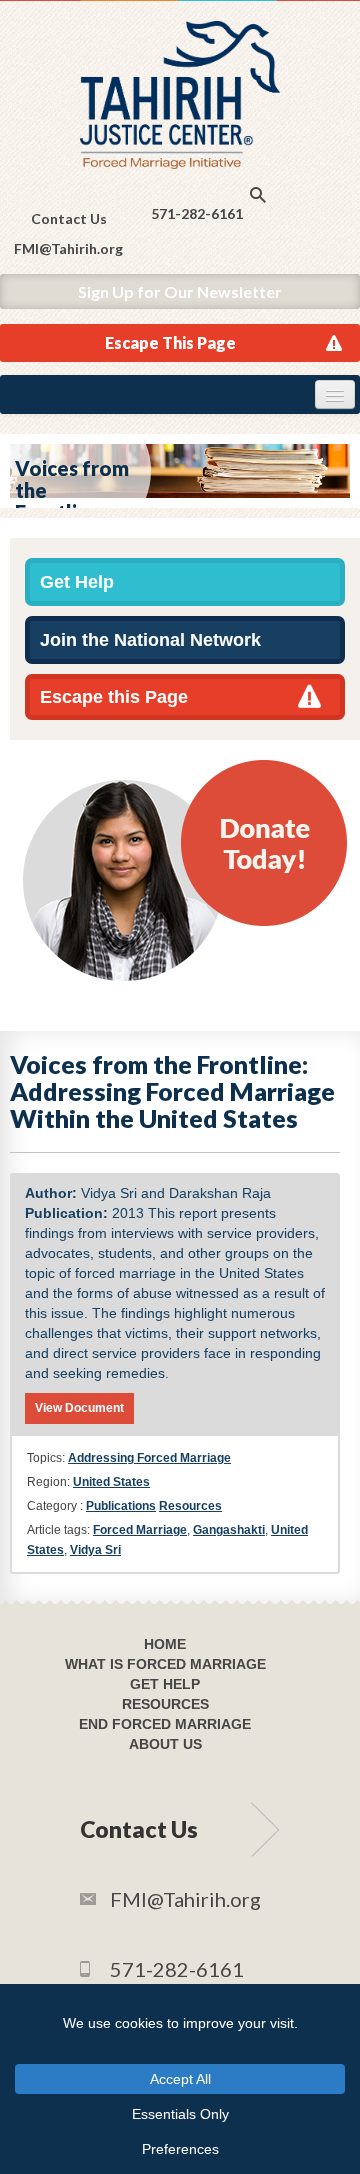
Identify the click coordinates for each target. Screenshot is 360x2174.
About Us (165, 1744)
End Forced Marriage (165, 1724)
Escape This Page (170, 342)
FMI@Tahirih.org (68, 248)
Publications (121, 1506)
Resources (190, 1506)
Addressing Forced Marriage (149, 1458)
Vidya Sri (95, 1550)
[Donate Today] (185, 869)
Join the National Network (150, 640)
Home (165, 1644)
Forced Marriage (140, 1530)
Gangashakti (229, 1530)
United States (111, 1482)
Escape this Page (114, 697)
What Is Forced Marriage (165, 1664)
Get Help (77, 582)
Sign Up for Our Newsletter (180, 291)
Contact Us (69, 218)
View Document (79, 1408)
